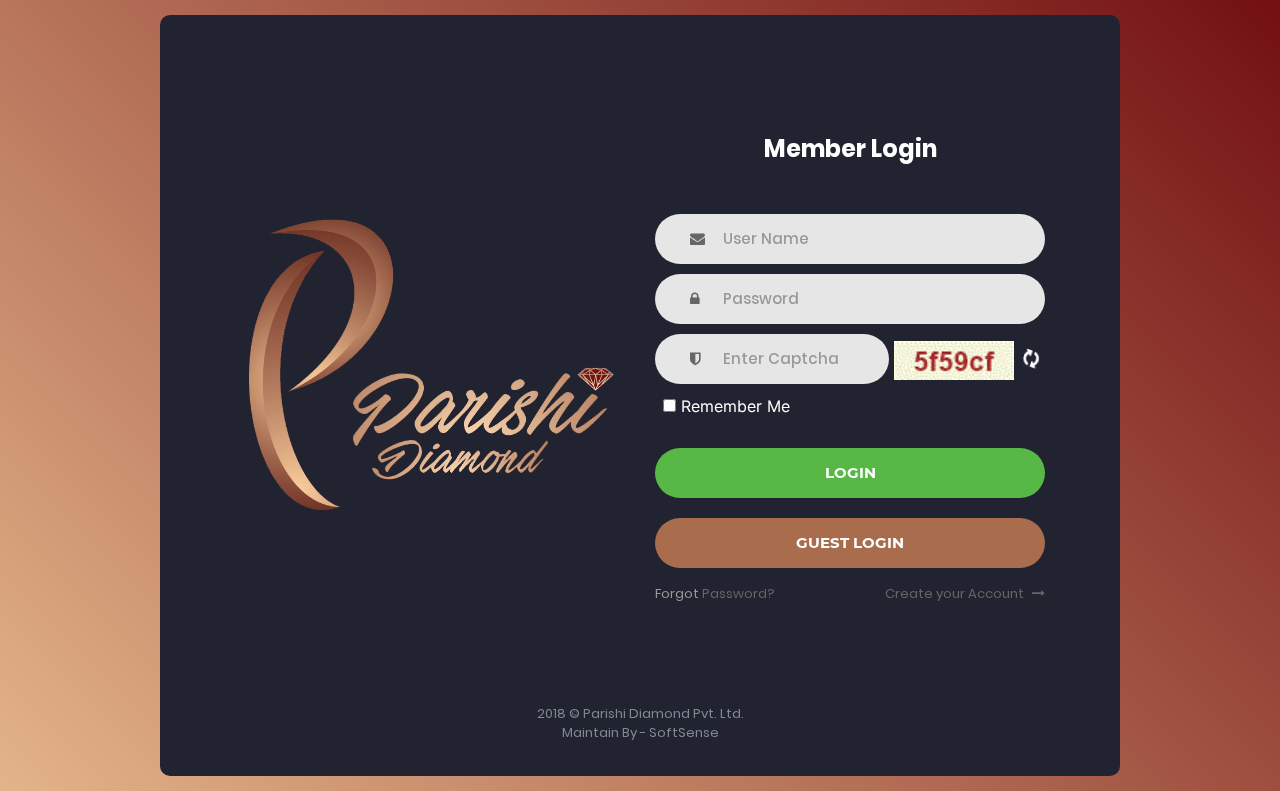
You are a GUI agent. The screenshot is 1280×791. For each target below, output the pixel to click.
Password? (738, 593)
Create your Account (956, 593)
